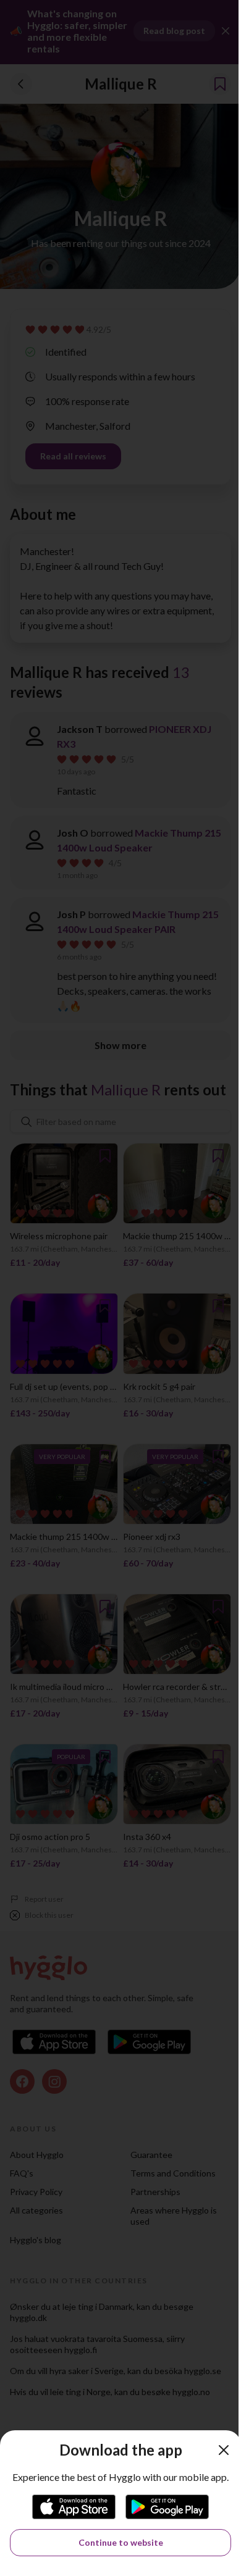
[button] (224, 2450)
